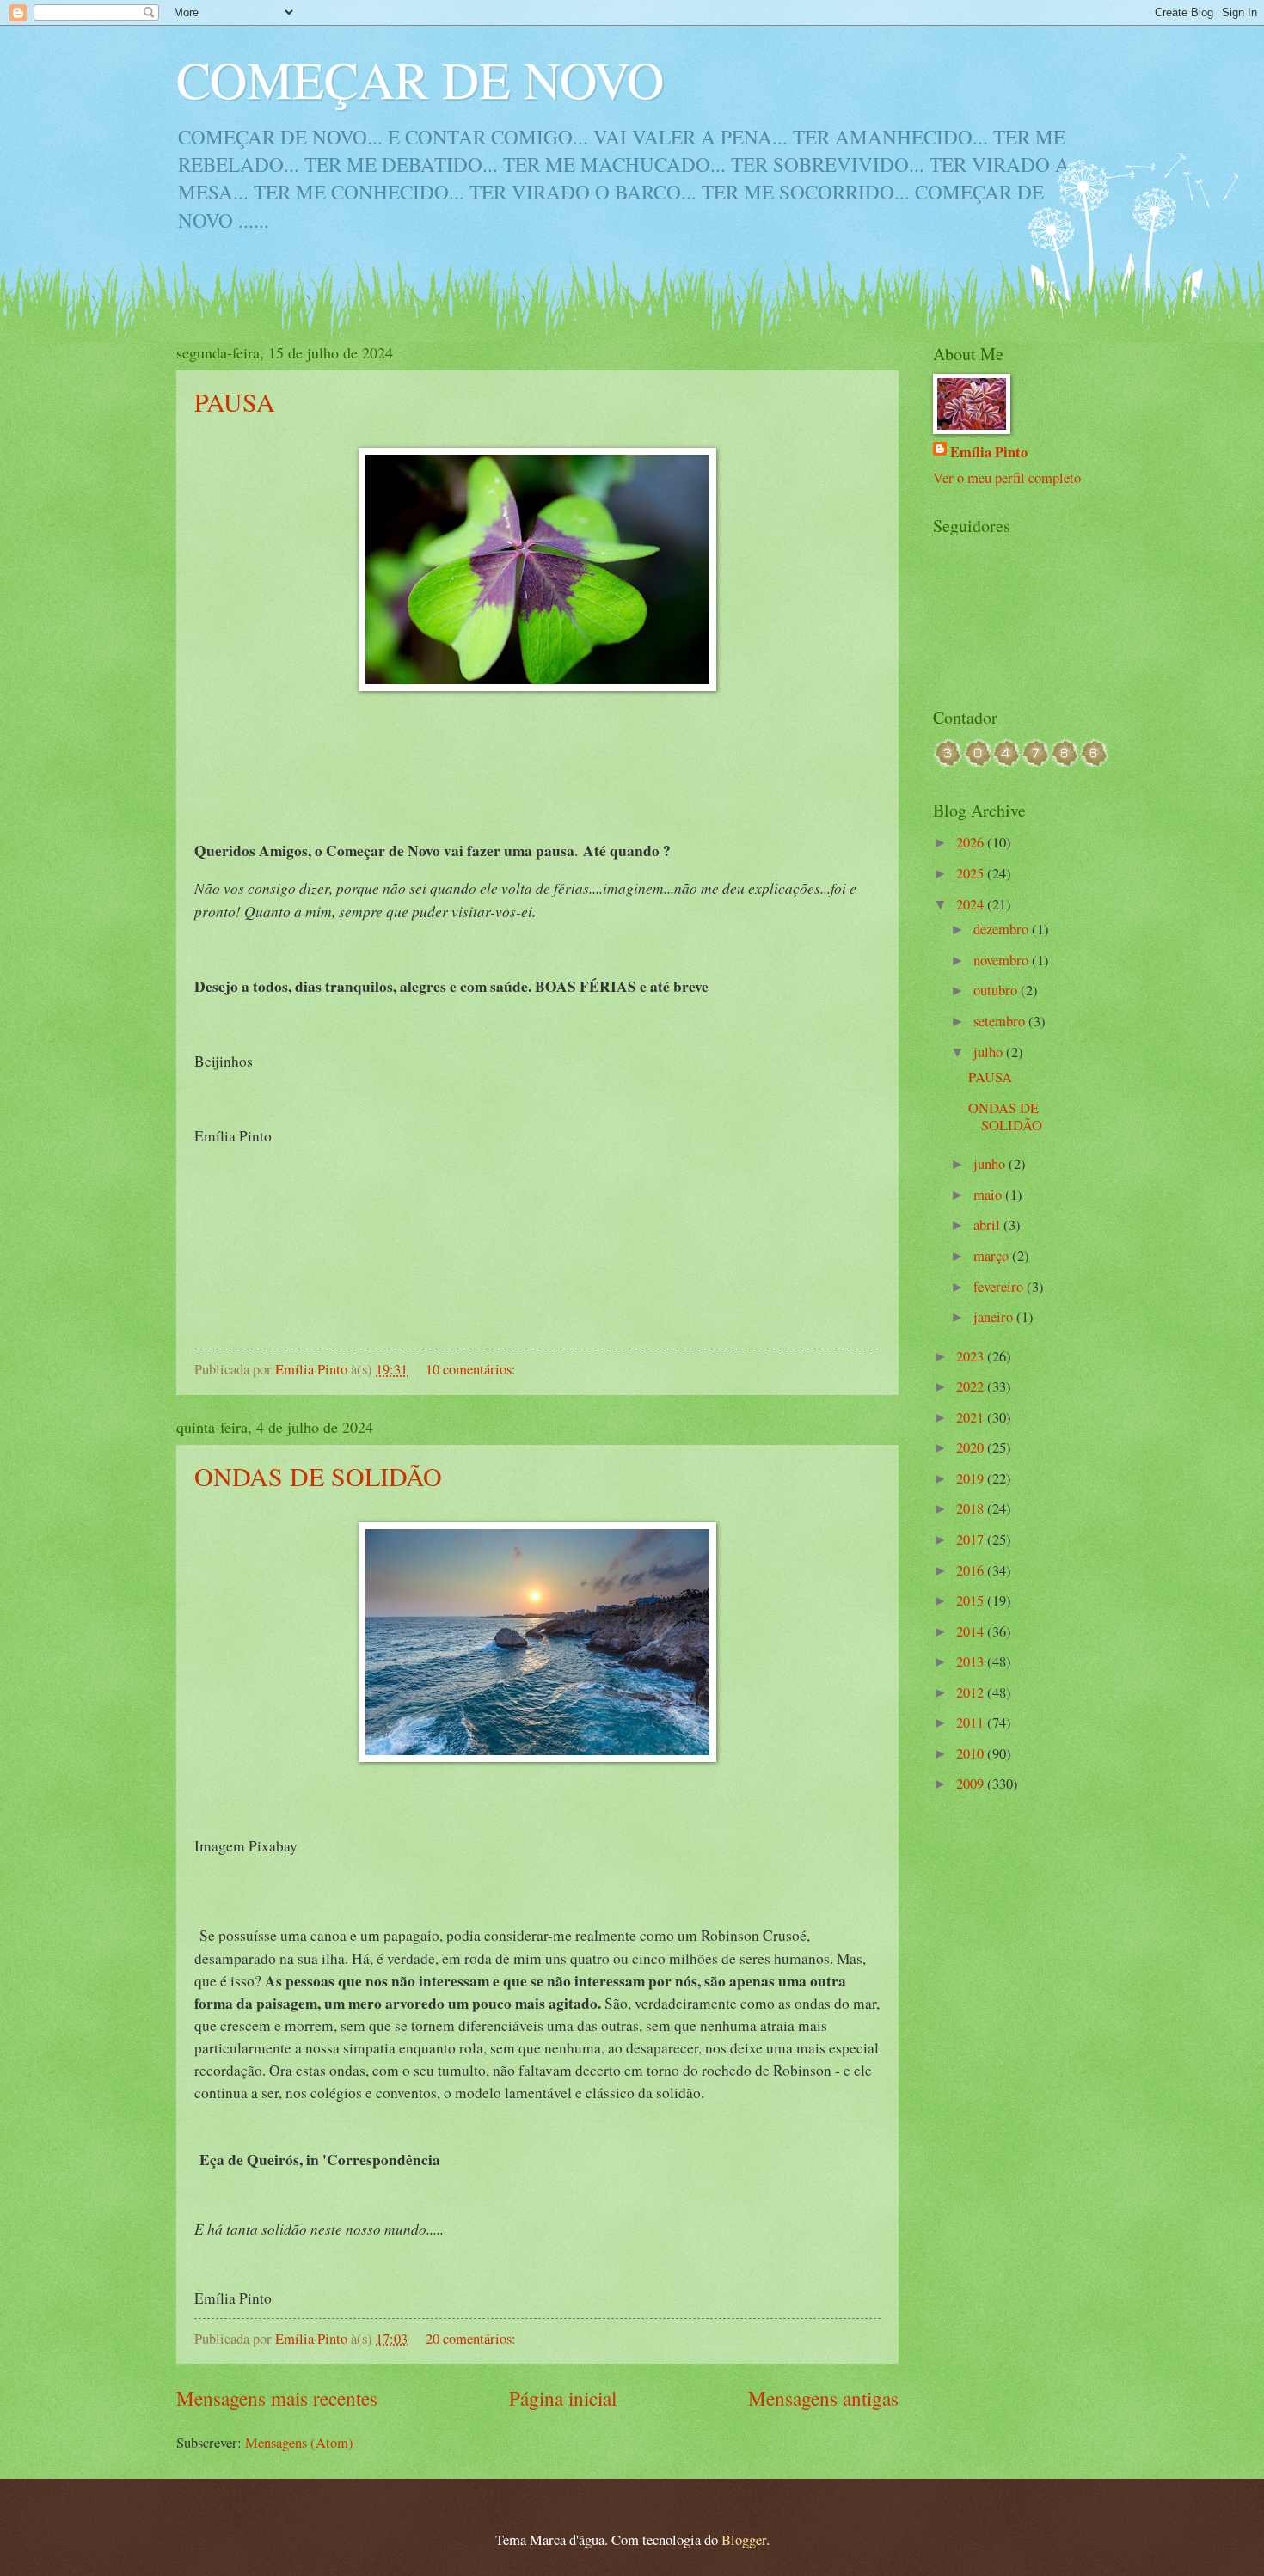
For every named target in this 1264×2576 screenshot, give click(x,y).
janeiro (995, 1317)
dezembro (1003, 929)
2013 (972, 1661)
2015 (972, 1600)
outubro (997, 990)
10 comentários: (472, 1369)
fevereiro (1000, 1287)
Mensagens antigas (823, 2399)
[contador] (1021, 762)
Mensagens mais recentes (277, 2399)
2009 (972, 1784)
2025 (972, 873)
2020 (972, 1447)
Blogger (744, 2540)
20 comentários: (472, 2339)
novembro (1003, 960)
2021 (972, 1417)
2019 (972, 1478)
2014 (972, 1631)
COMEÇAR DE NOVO (420, 79)
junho (991, 1164)
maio (989, 1195)
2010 (972, 1753)
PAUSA (235, 401)
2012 (972, 1692)
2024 (972, 904)
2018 (972, 1508)
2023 (972, 1356)
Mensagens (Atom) (299, 2443)
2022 (972, 1386)
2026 (972, 842)
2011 (972, 1722)
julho (990, 1052)
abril (988, 1225)
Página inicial (563, 2399)
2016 (972, 1570)
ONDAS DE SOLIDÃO (318, 1476)
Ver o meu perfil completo (1007, 478)
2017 (972, 1539)
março (993, 1256)
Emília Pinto (989, 452)
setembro (1001, 1021)
